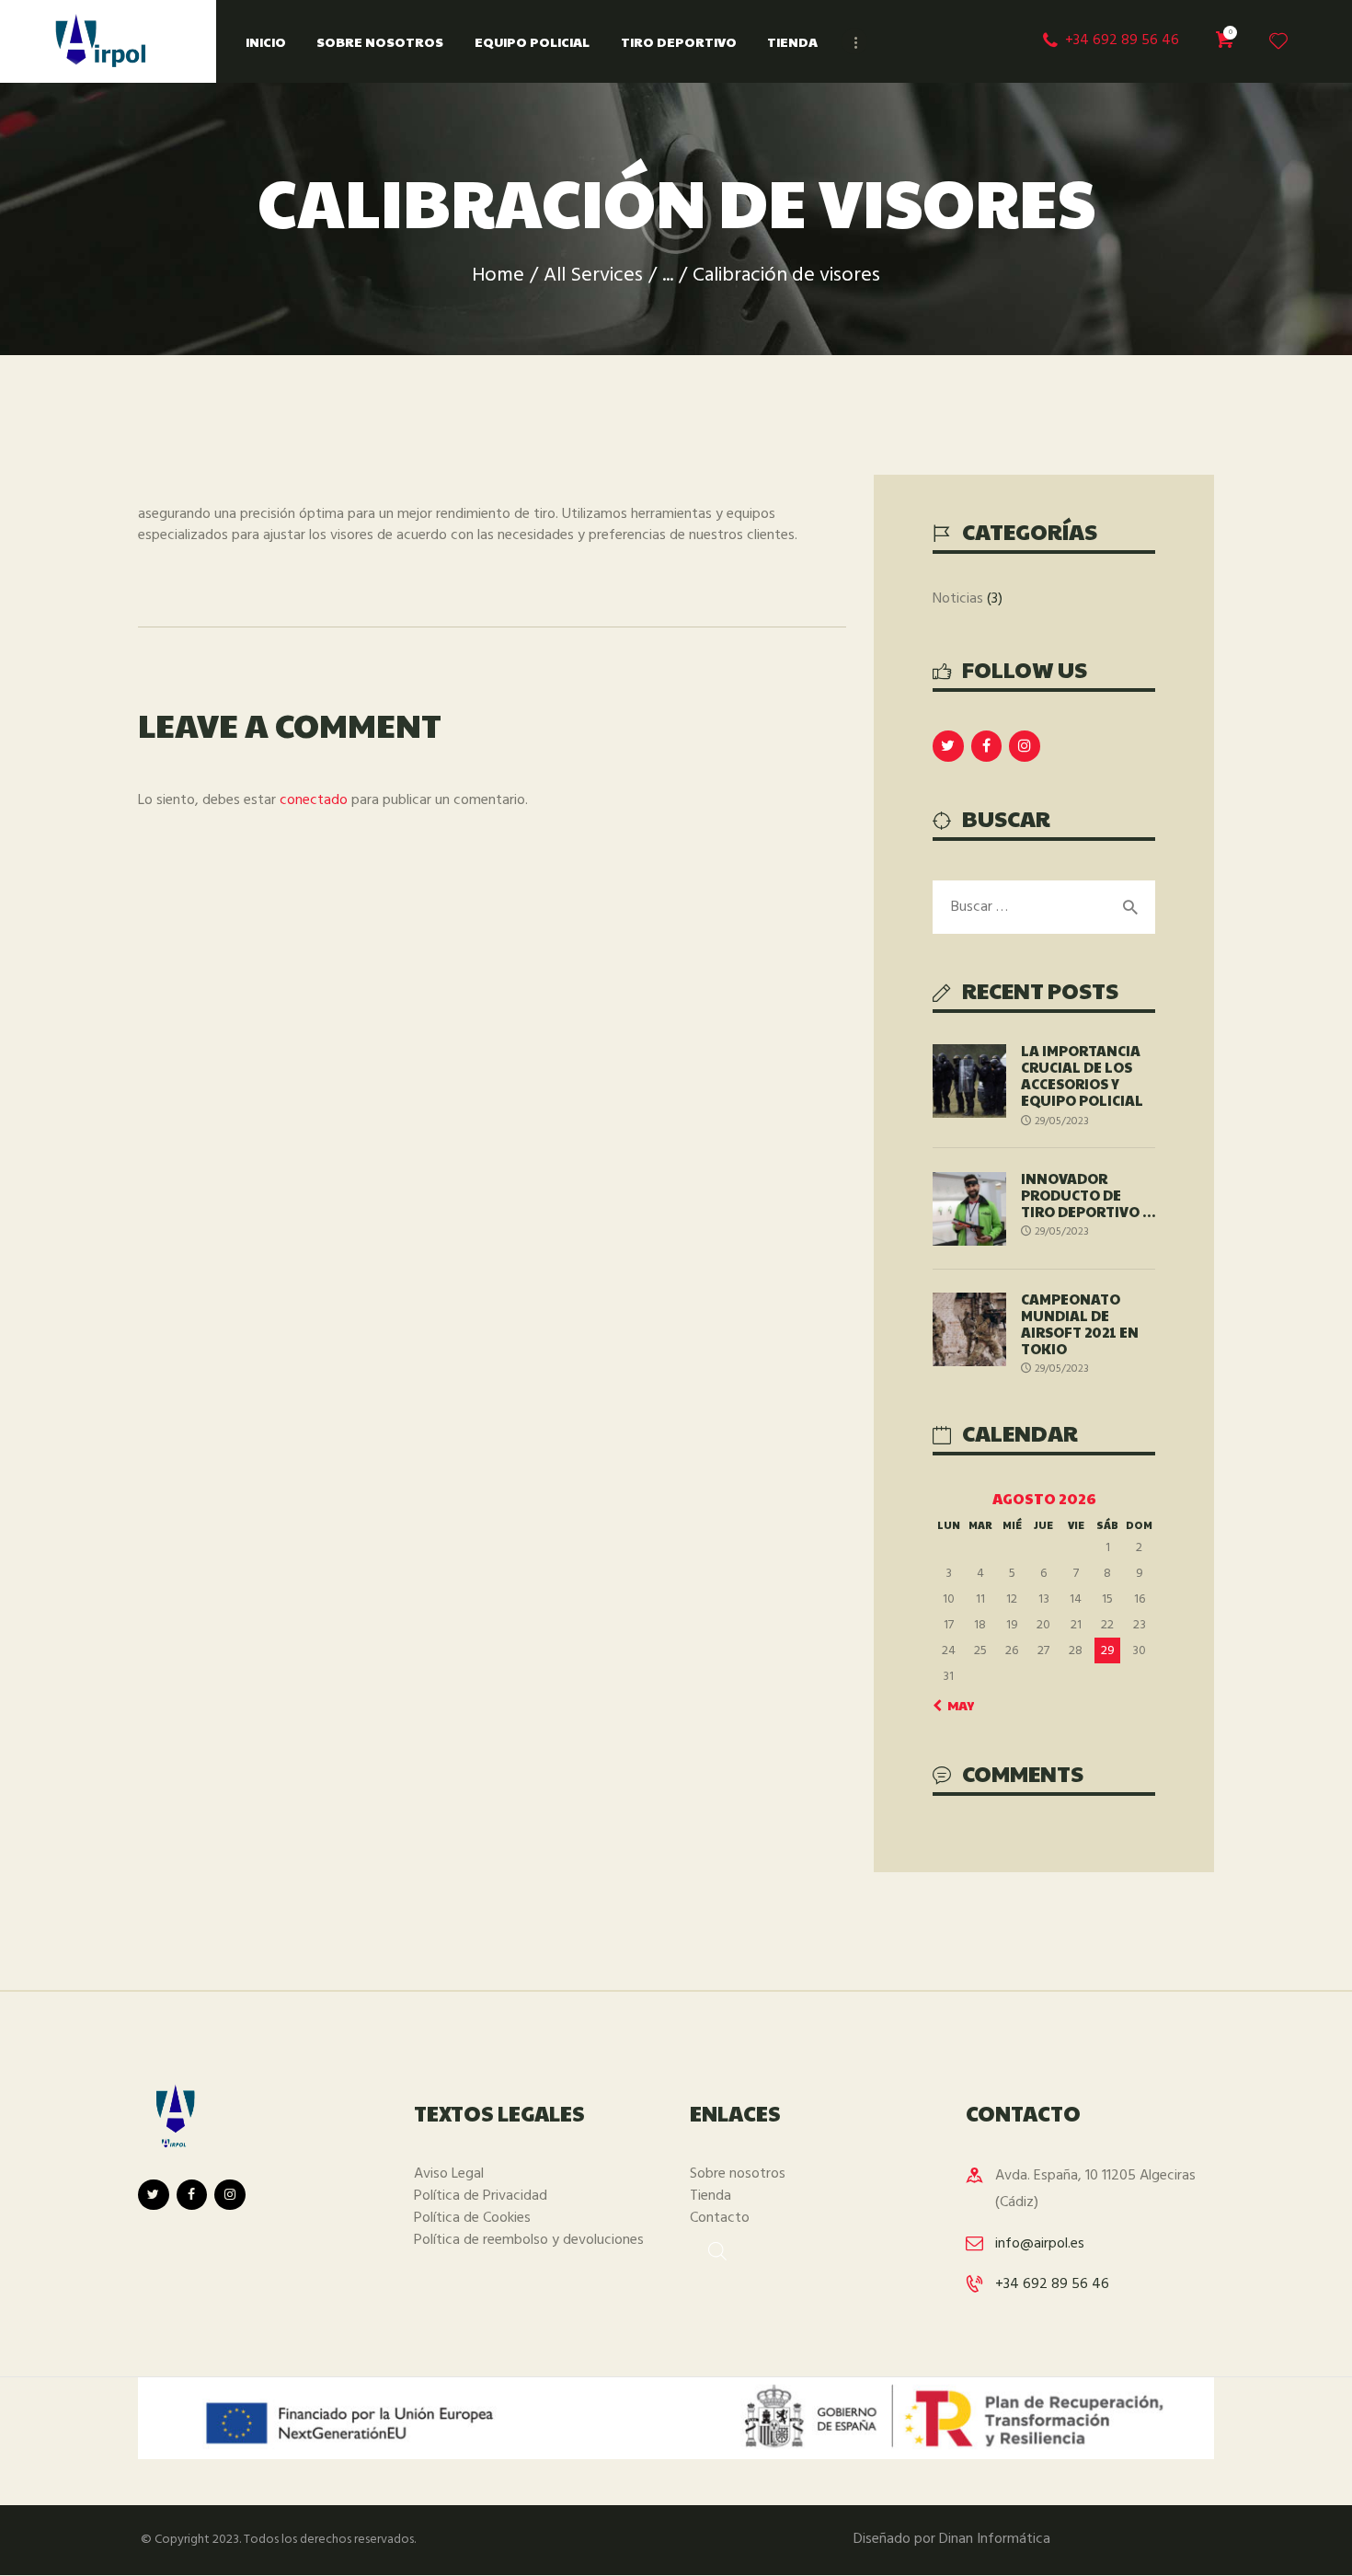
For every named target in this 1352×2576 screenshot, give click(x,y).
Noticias (958, 599)
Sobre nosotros (738, 2174)
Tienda (710, 2196)
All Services (593, 276)
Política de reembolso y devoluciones (529, 2240)
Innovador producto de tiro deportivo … (1088, 1195)
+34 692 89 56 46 (1052, 2284)
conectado (314, 800)
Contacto (720, 2218)
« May (956, 1705)
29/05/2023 (1062, 1121)
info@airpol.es (1040, 2244)
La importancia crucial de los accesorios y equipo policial (1082, 1075)
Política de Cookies (472, 2218)
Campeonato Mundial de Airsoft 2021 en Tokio (1080, 1324)
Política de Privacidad (481, 2196)
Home (498, 276)
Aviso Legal (449, 2174)
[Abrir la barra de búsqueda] (708, 2248)
